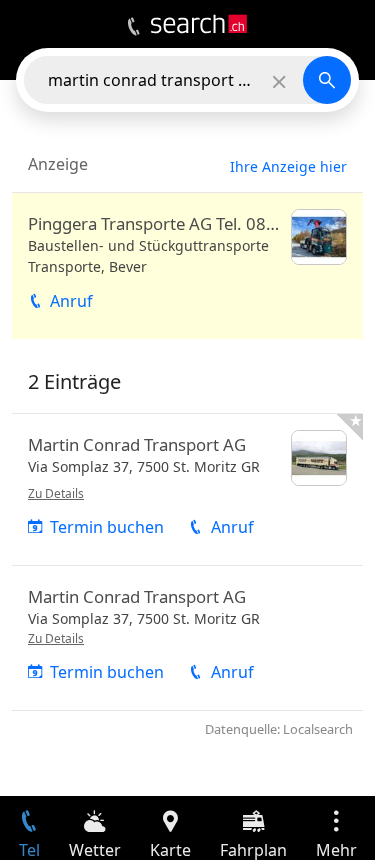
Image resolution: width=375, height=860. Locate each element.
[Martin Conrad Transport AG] (187, 489)
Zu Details (56, 493)
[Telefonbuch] (133, 27)
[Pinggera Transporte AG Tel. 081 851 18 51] (187, 266)
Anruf (71, 301)
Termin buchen (107, 527)
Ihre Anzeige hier (288, 166)
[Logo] (199, 24)
